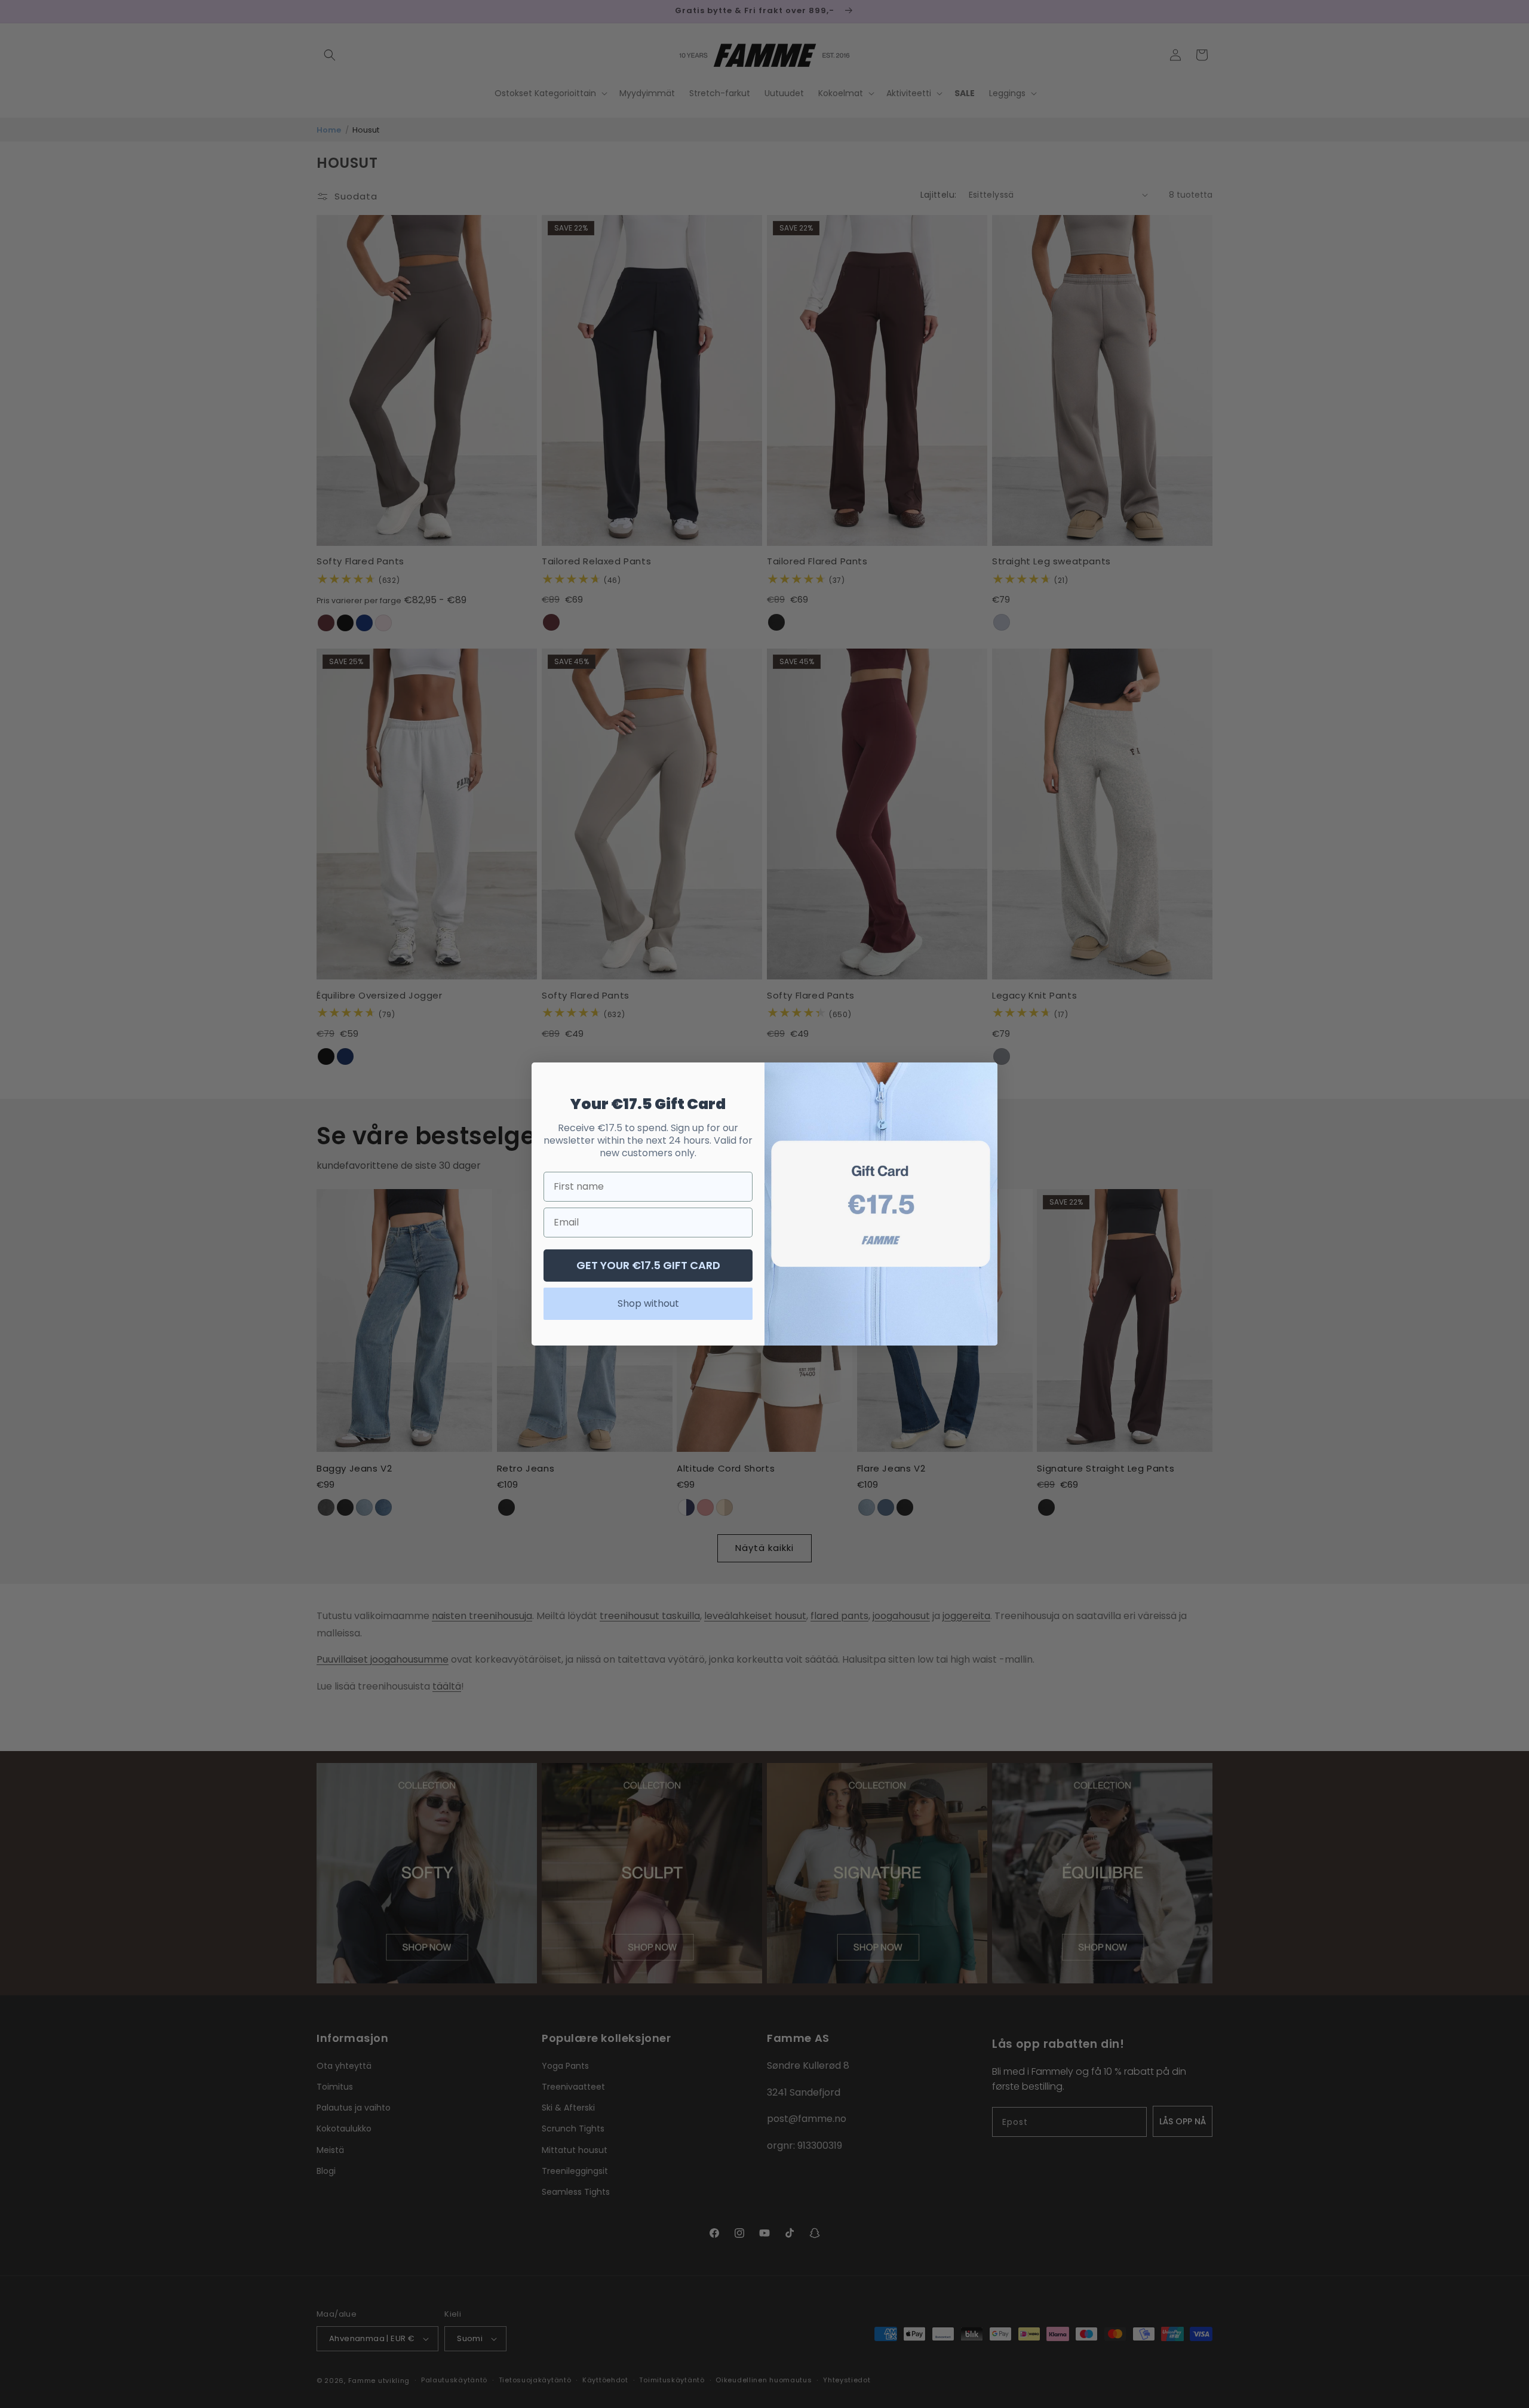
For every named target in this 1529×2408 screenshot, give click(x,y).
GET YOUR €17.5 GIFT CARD (648, 1265)
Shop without (648, 1303)
